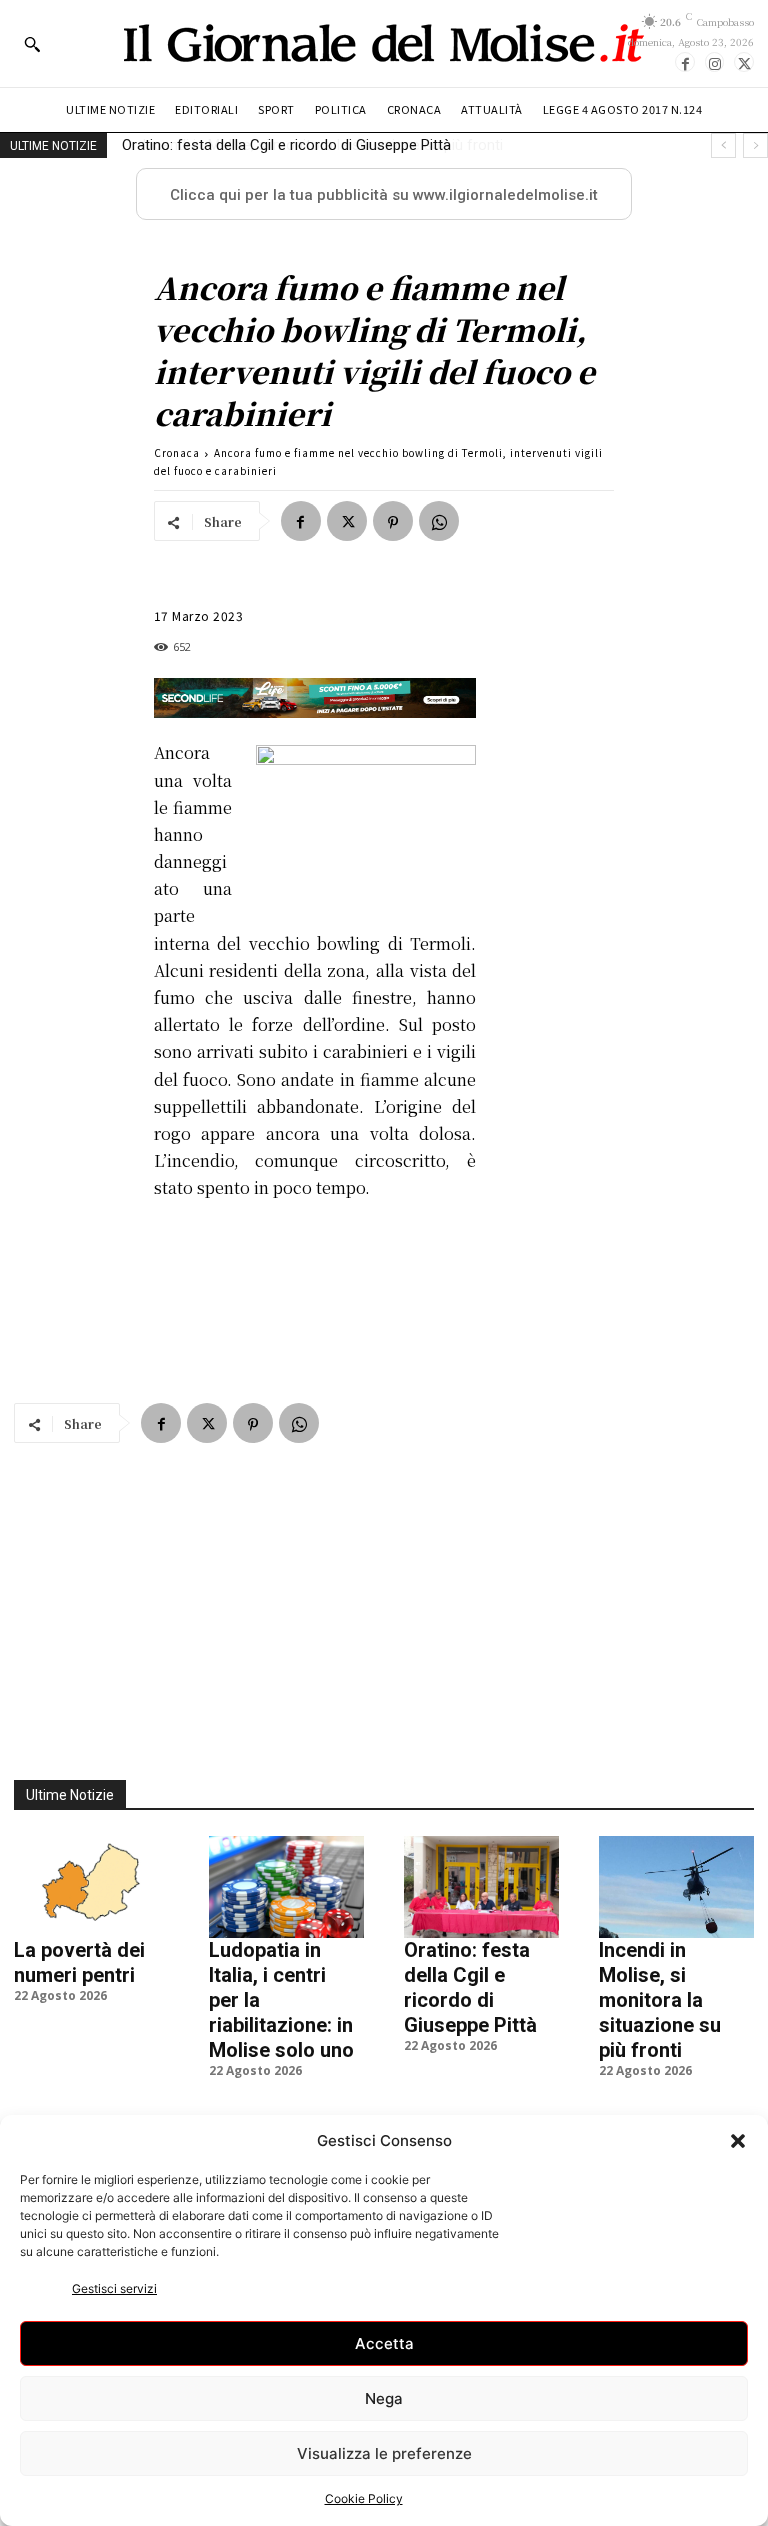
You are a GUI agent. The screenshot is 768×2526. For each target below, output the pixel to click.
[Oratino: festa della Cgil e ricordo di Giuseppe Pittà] (481, 1887)
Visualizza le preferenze (384, 2453)
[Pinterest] (393, 521)
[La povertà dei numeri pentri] (91, 1887)
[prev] (723, 145)
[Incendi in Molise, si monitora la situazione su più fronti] (676, 1887)
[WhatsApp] (439, 521)
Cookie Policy (364, 2498)
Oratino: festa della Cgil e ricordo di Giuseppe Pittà (470, 1987)
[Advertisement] (384, 1600)
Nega (384, 2398)
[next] (755, 145)
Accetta (384, 2343)
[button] (738, 2141)
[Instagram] (715, 62)
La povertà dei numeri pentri (79, 1962)
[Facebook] (685, 62)
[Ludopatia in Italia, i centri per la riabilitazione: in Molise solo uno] (286, 1887)
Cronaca (177, 452)
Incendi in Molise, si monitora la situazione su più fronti (308, 145)
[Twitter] (744, 62)
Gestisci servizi (114, 2288)
